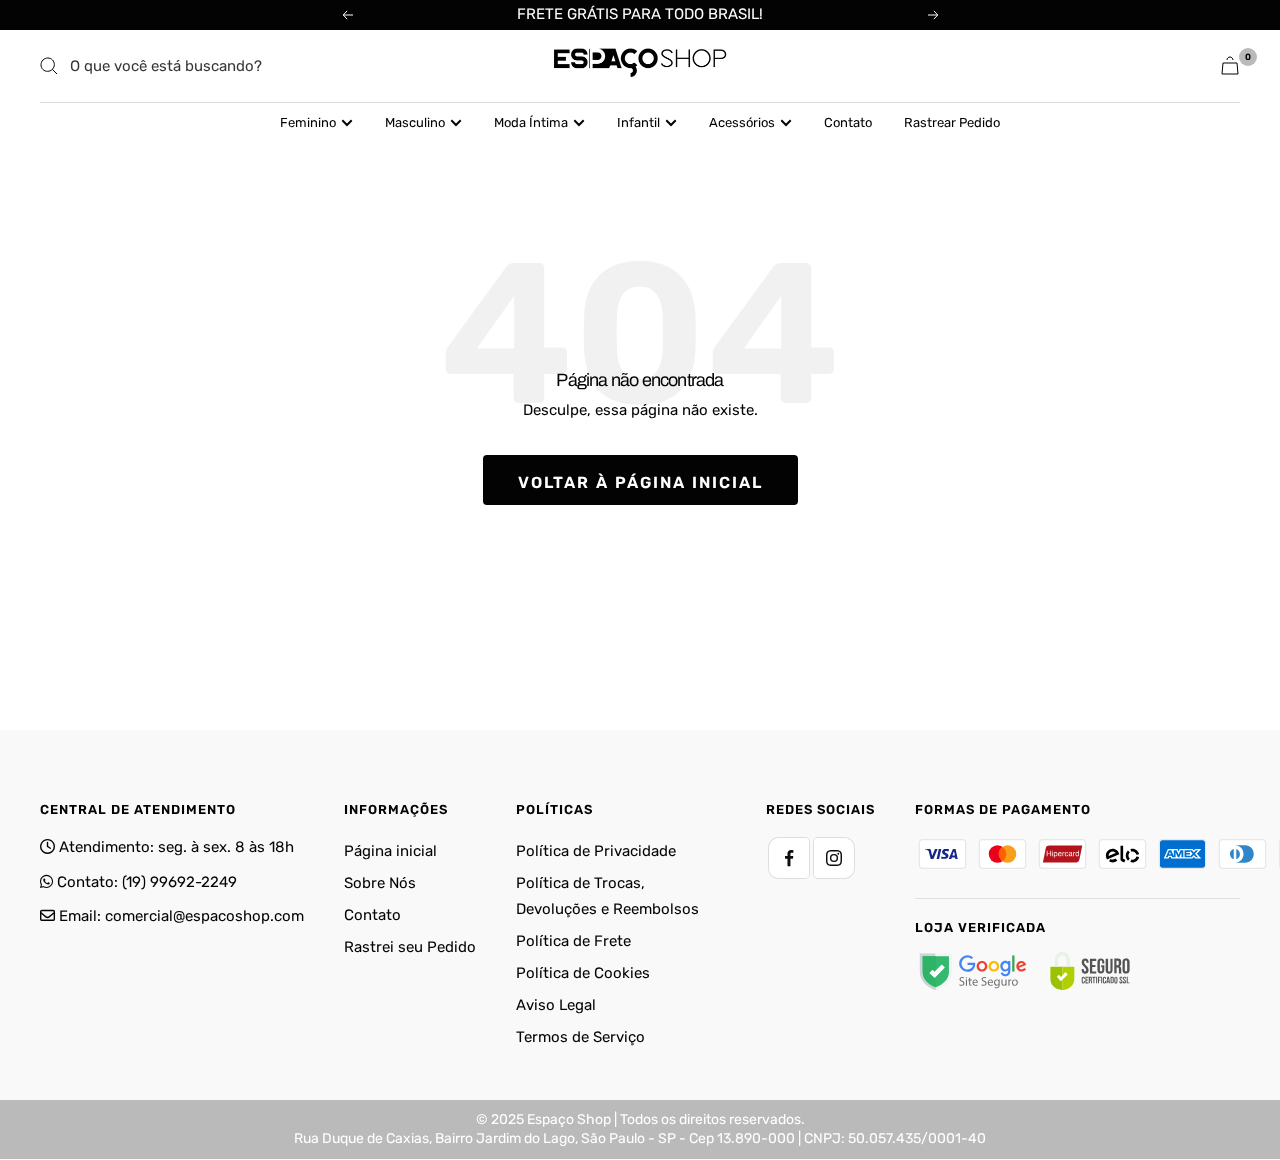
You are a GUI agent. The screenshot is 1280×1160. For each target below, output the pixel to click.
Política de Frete (573, 941)
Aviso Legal (556, 1005)
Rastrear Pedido (952, 122)
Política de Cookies (583, 973)
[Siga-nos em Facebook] (789, 858)
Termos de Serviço (580, 1037)
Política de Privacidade (596, 851)
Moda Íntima (531, 122)
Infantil (638, 122)
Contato (848, 122)
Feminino (308, 122)
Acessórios (742, 122)
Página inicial (390, 851)
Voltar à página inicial (640, 482)
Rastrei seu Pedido (410, 947)
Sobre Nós (380, 883)
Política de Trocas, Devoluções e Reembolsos (607, 896)
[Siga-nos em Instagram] (834, 858)
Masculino (415, 122)
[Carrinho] (1230, 65)
